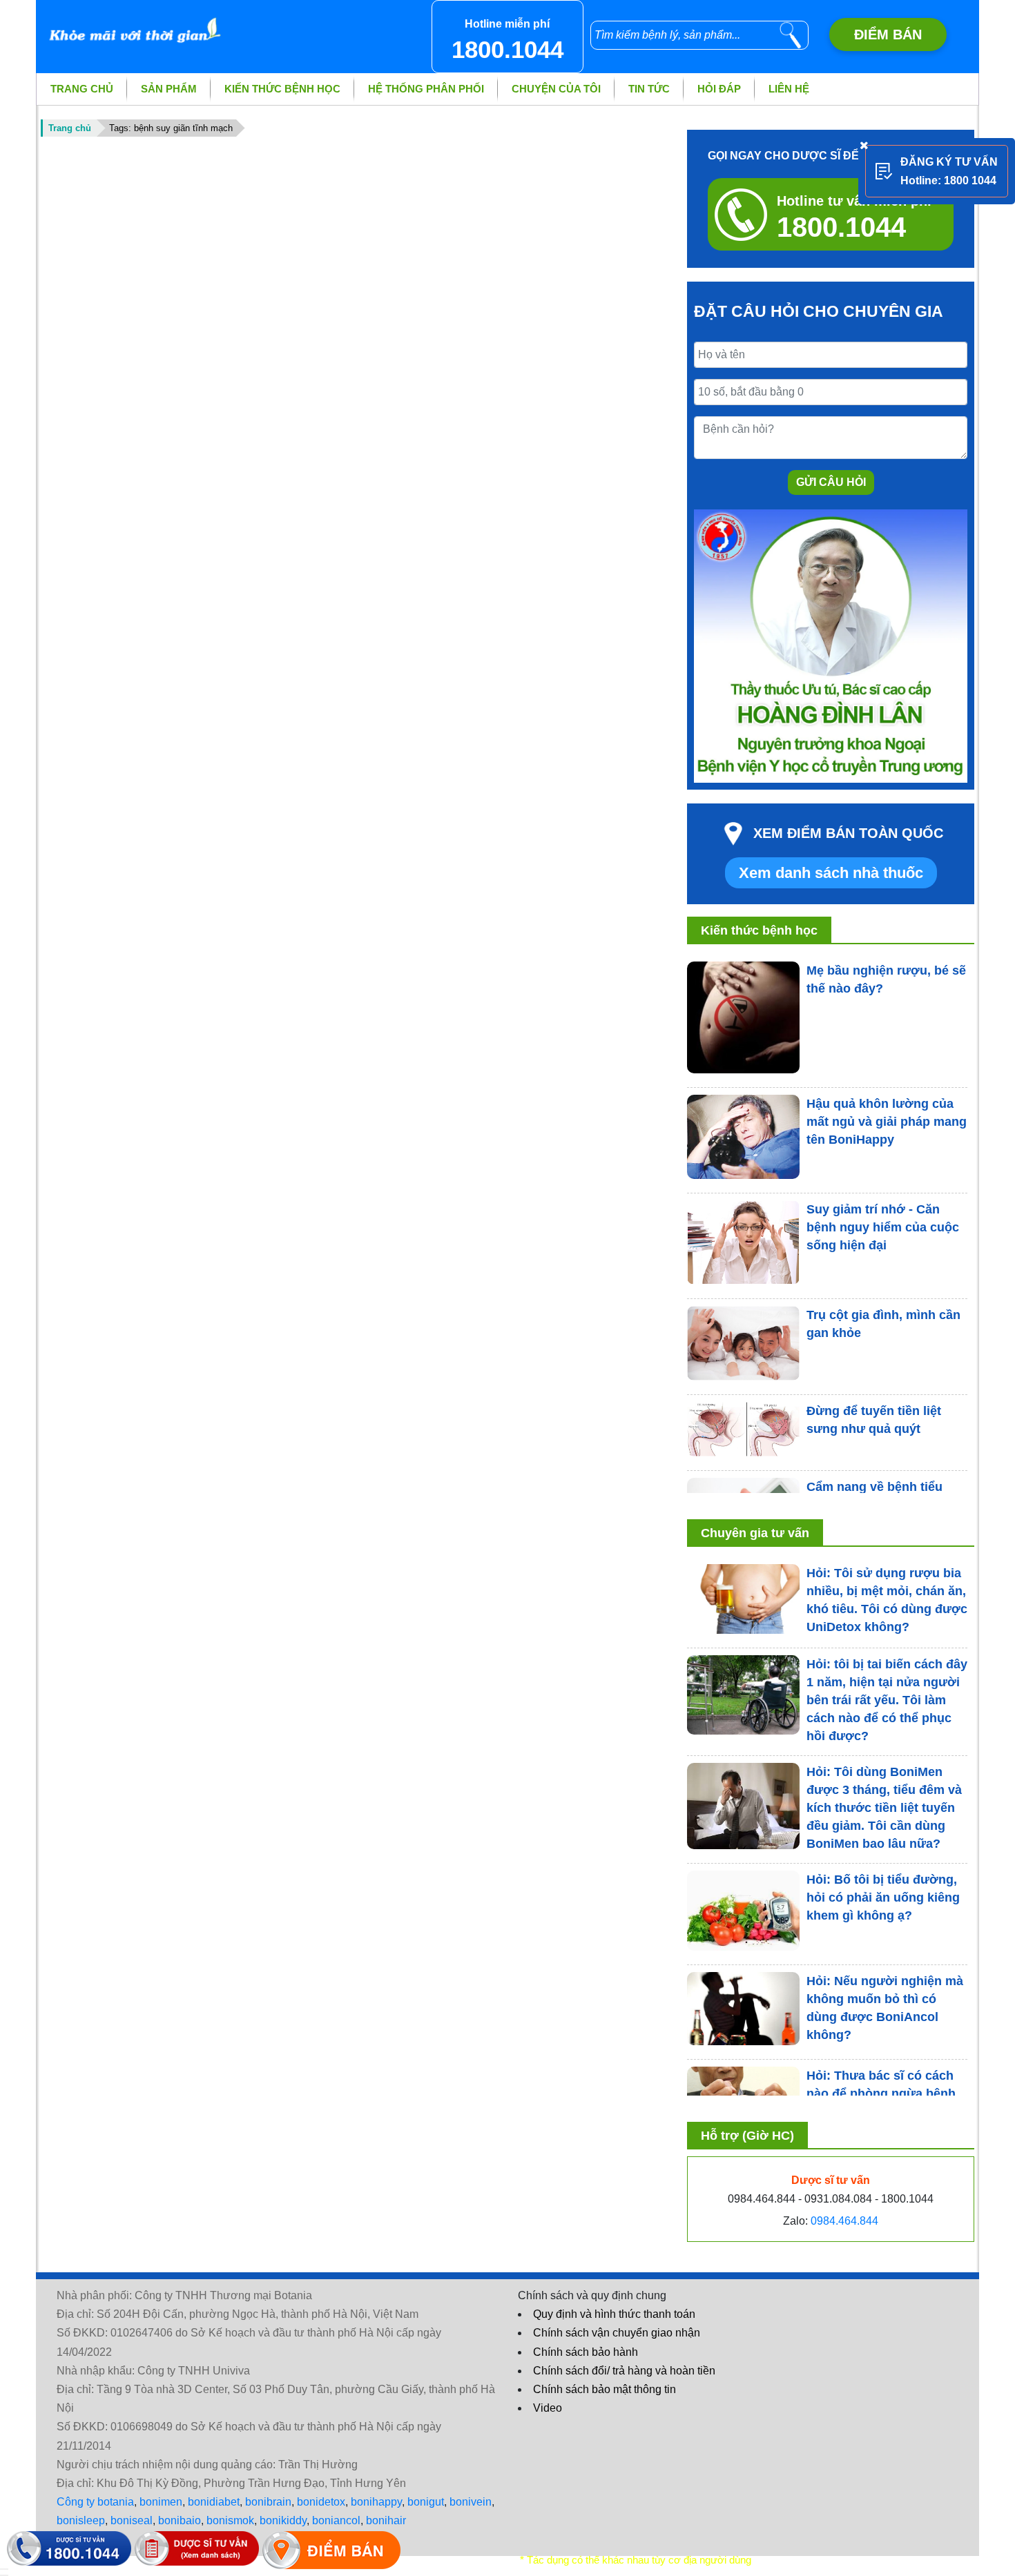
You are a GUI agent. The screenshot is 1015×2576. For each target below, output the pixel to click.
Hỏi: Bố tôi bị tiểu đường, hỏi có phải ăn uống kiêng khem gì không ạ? (883, 1897)
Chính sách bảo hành (586, 2352)
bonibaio (180, 2520)
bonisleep (81, 2520)
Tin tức (649, 89)
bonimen (161, 2502)
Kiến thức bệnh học (282, 89)
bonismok (230, 2520)
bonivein (471, 2502)
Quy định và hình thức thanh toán (614, 2314)
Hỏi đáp (719, 89)
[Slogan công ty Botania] (132, 23)
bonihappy (376, 2502)
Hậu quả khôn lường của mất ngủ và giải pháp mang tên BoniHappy (887, 1122)
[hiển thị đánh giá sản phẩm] (4, 2575)
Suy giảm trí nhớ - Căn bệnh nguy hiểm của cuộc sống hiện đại (883, 1227)
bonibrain (268, 2502)
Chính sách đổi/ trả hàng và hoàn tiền (624, 2371)
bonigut (426, 2502)
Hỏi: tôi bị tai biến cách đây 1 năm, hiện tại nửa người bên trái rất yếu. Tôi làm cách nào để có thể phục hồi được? (887, 1700)
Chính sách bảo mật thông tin (605, 2389)
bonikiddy (283, 2520)
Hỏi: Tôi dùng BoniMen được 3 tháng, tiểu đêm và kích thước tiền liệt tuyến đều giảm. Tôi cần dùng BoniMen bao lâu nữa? (884, 1808)
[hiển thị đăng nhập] (4, 2569)
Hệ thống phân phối (426, 89)
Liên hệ (789, 89)
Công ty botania (95, 2502)
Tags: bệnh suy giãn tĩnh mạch (171, 128)
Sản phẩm (169, 89)
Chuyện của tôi (556, 89)
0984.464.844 (844, 2221)
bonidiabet (214, 2502)
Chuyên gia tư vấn (755, 1533)
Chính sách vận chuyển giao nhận (617, 2333)
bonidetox (321, 2502)
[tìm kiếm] (791, 35)
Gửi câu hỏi (831, 482)
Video (548, 2408)
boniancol (336, 2520)
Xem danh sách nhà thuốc (831, 873)
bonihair (386, 2520)
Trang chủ (82, 89)
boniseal (132, 2520)
